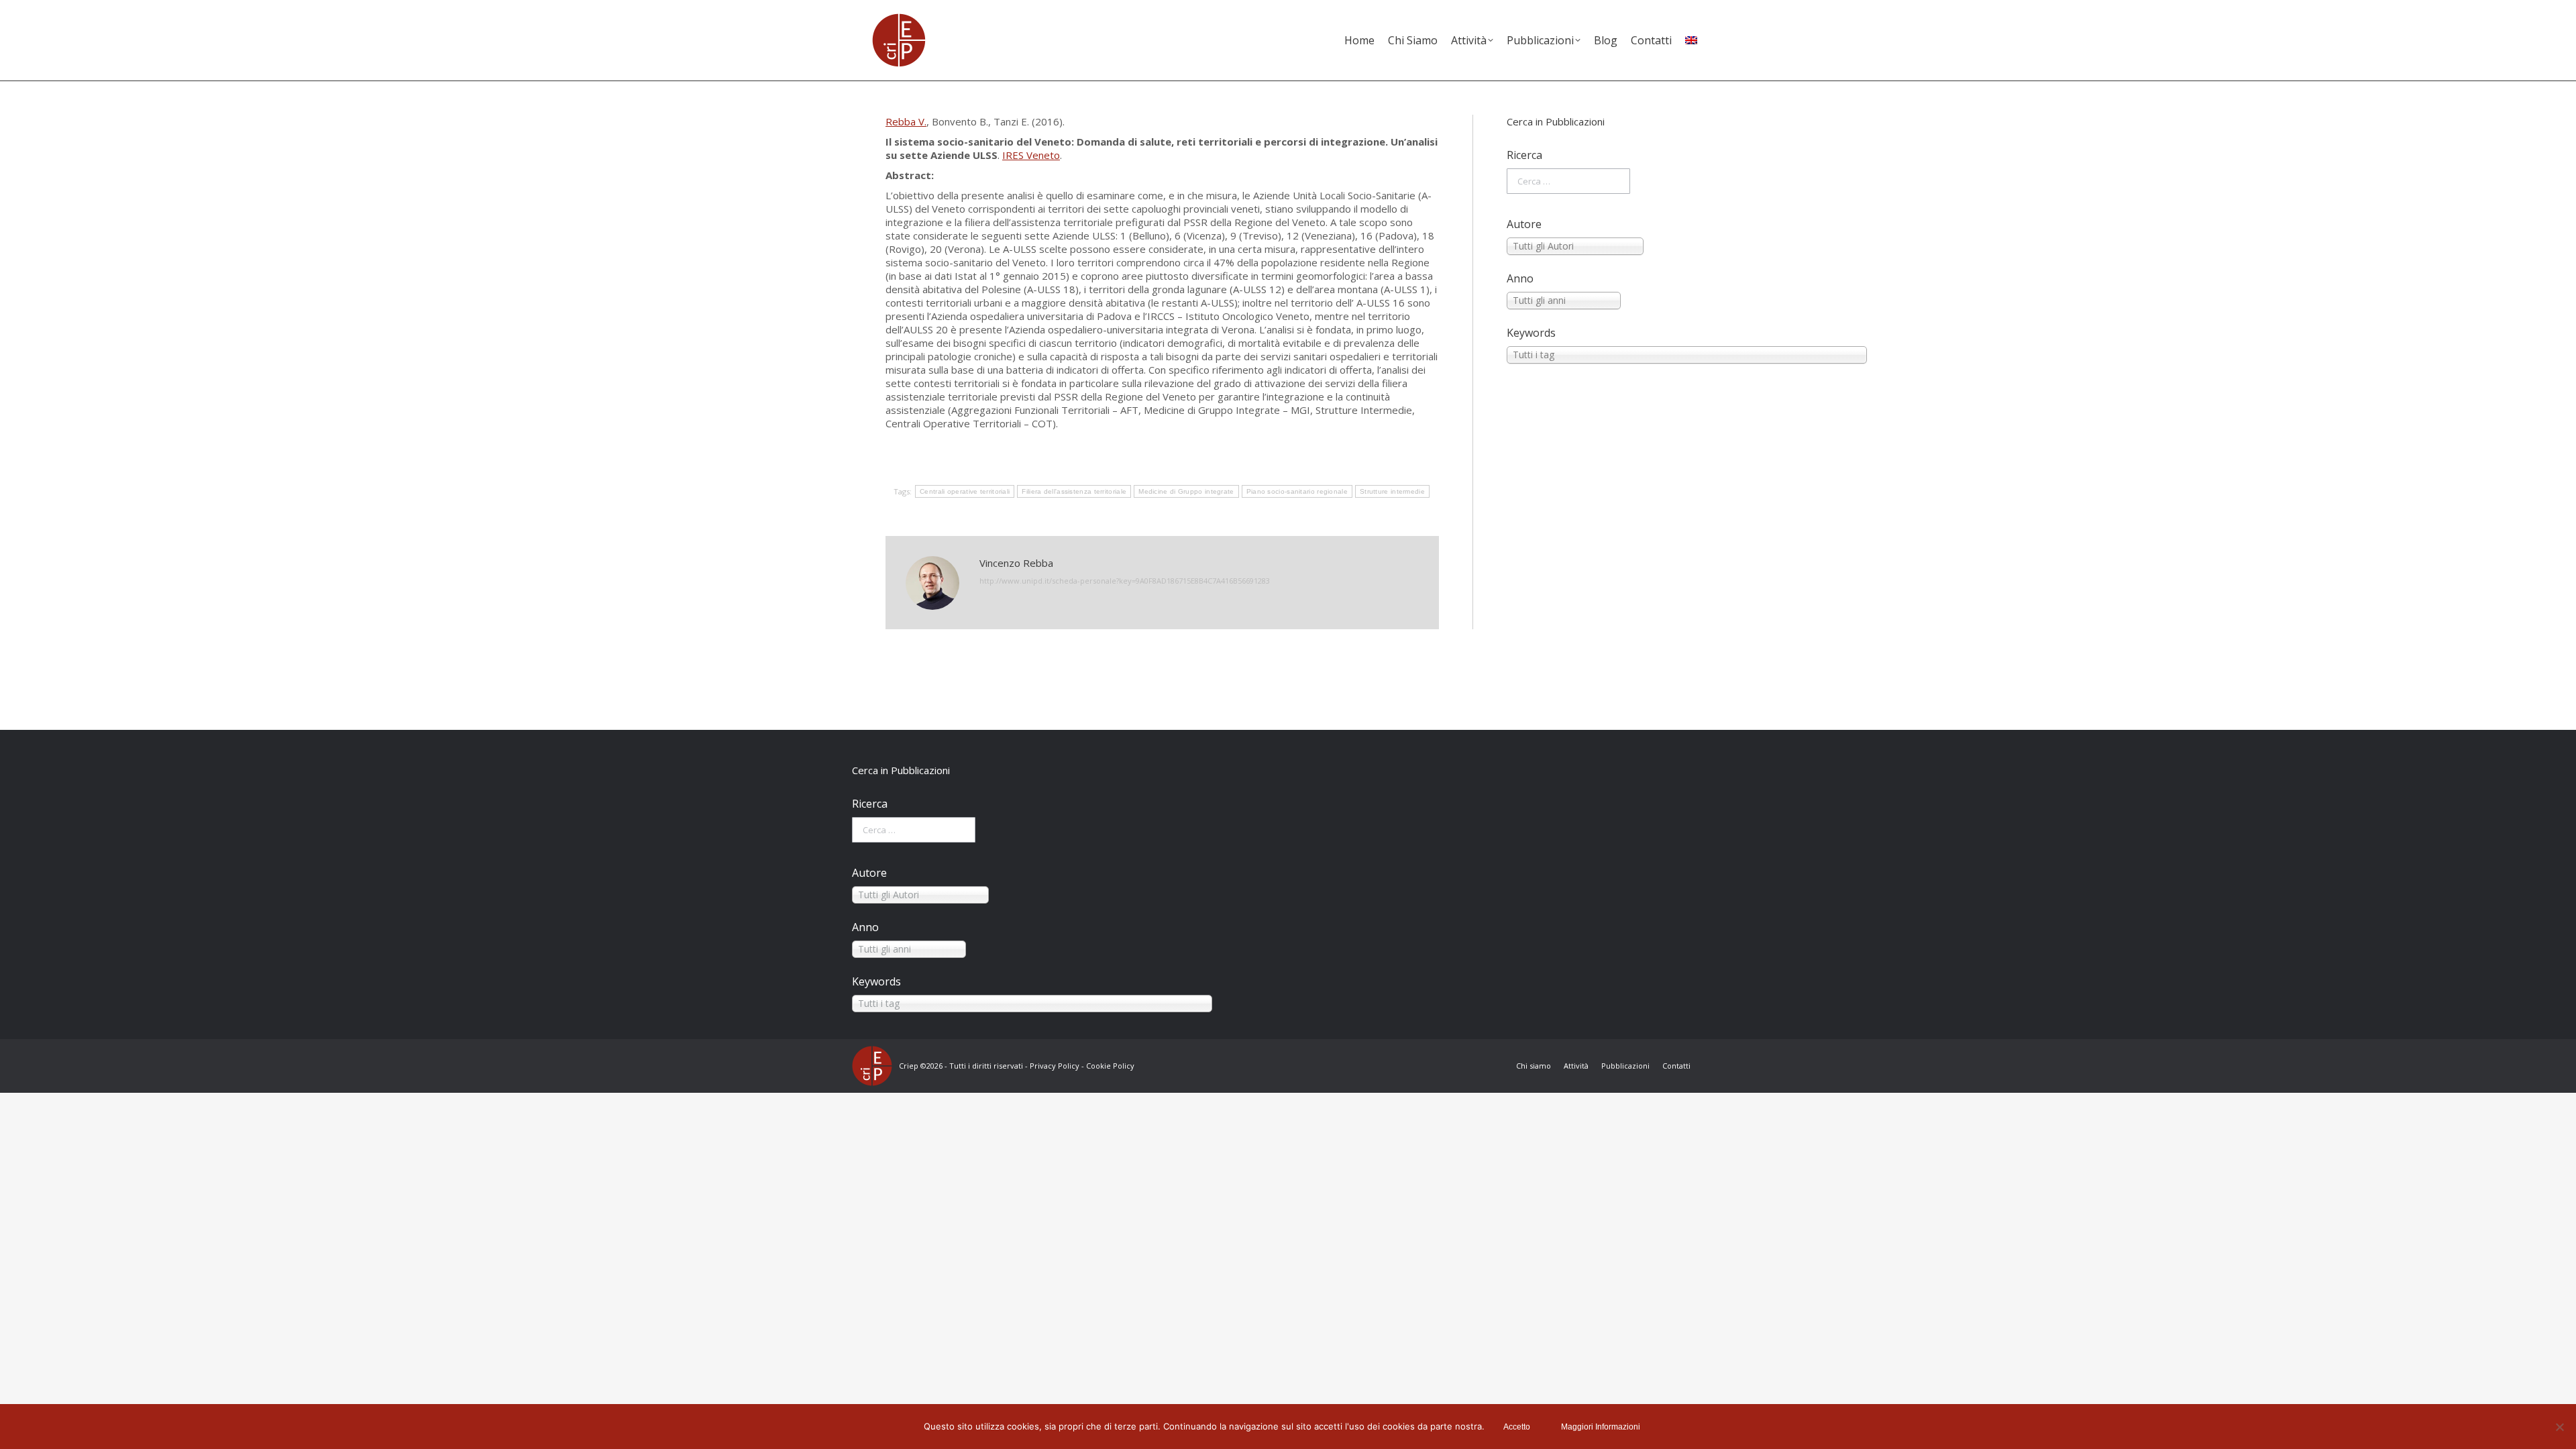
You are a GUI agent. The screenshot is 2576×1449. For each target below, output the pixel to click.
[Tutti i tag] (1599, 355)
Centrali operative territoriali (965, 491)
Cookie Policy (1110, 1066)
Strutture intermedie (1392, 491)
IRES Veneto (1031, 155)
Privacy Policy (1055, 1066)
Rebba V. (906, 121)
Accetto (1517, 1427)
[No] (2559, 1427)
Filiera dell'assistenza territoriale (1074, 491)
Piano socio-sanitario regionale (1297, 491)
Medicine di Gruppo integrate (1186, 491)
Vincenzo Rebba (1016, 563)
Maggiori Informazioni (1601, 1427)
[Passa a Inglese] (1691, 40)
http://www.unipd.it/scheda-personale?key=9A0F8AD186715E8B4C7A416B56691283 (1125, 581)
